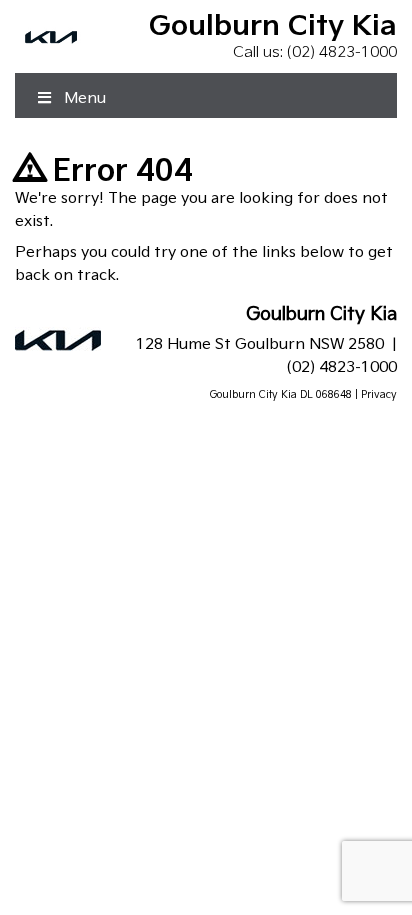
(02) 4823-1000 (342, 51)
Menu (85, 97)
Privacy (379, 394)
